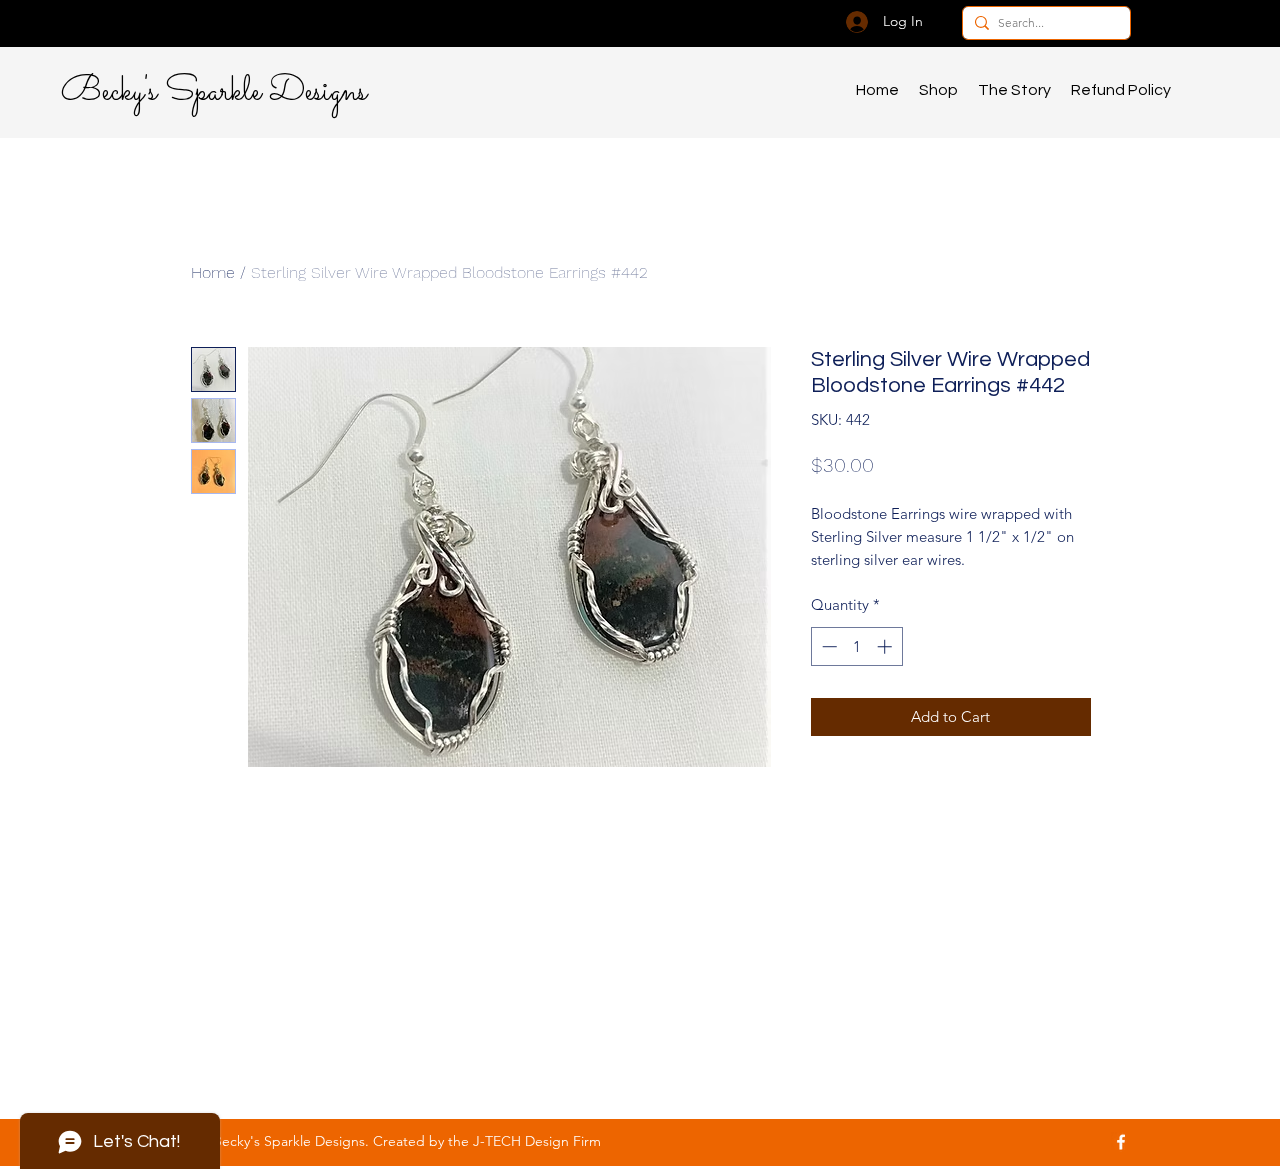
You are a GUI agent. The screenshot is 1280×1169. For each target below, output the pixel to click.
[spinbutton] (856, 646)
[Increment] (886, 646)
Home (213, 272)
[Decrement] (827, 646)
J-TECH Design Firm (537, 1141)
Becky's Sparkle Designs (214, 92)
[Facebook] (1121, 1142)
